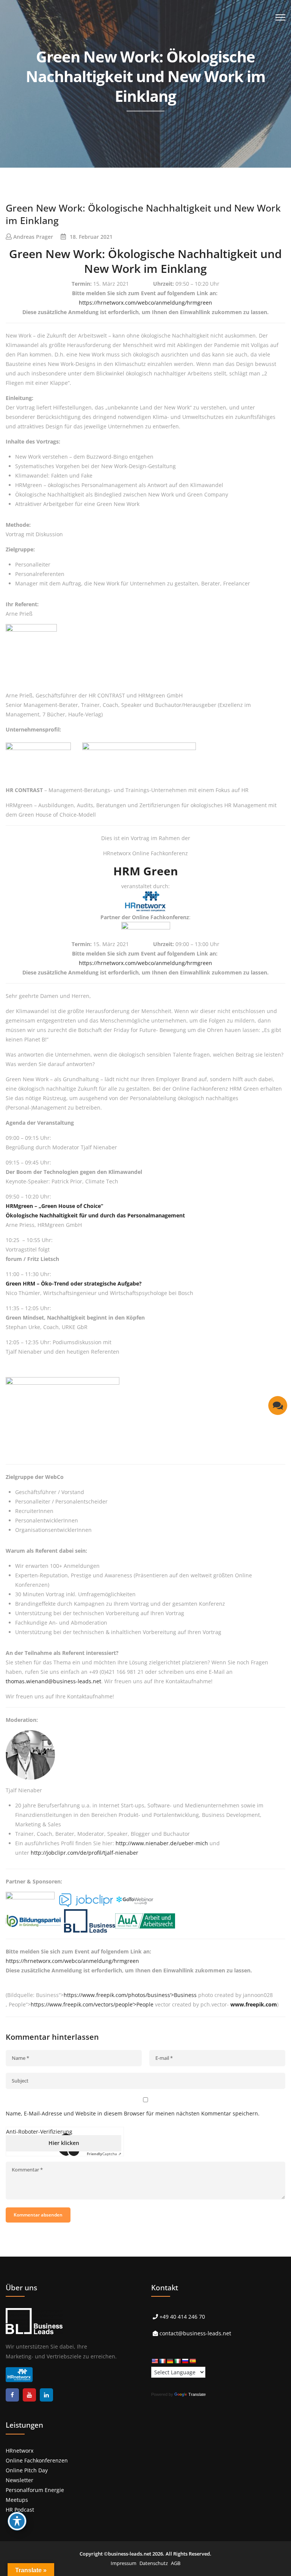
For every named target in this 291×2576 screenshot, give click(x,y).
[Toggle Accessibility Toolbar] (17, 2521)
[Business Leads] (56, 58)
